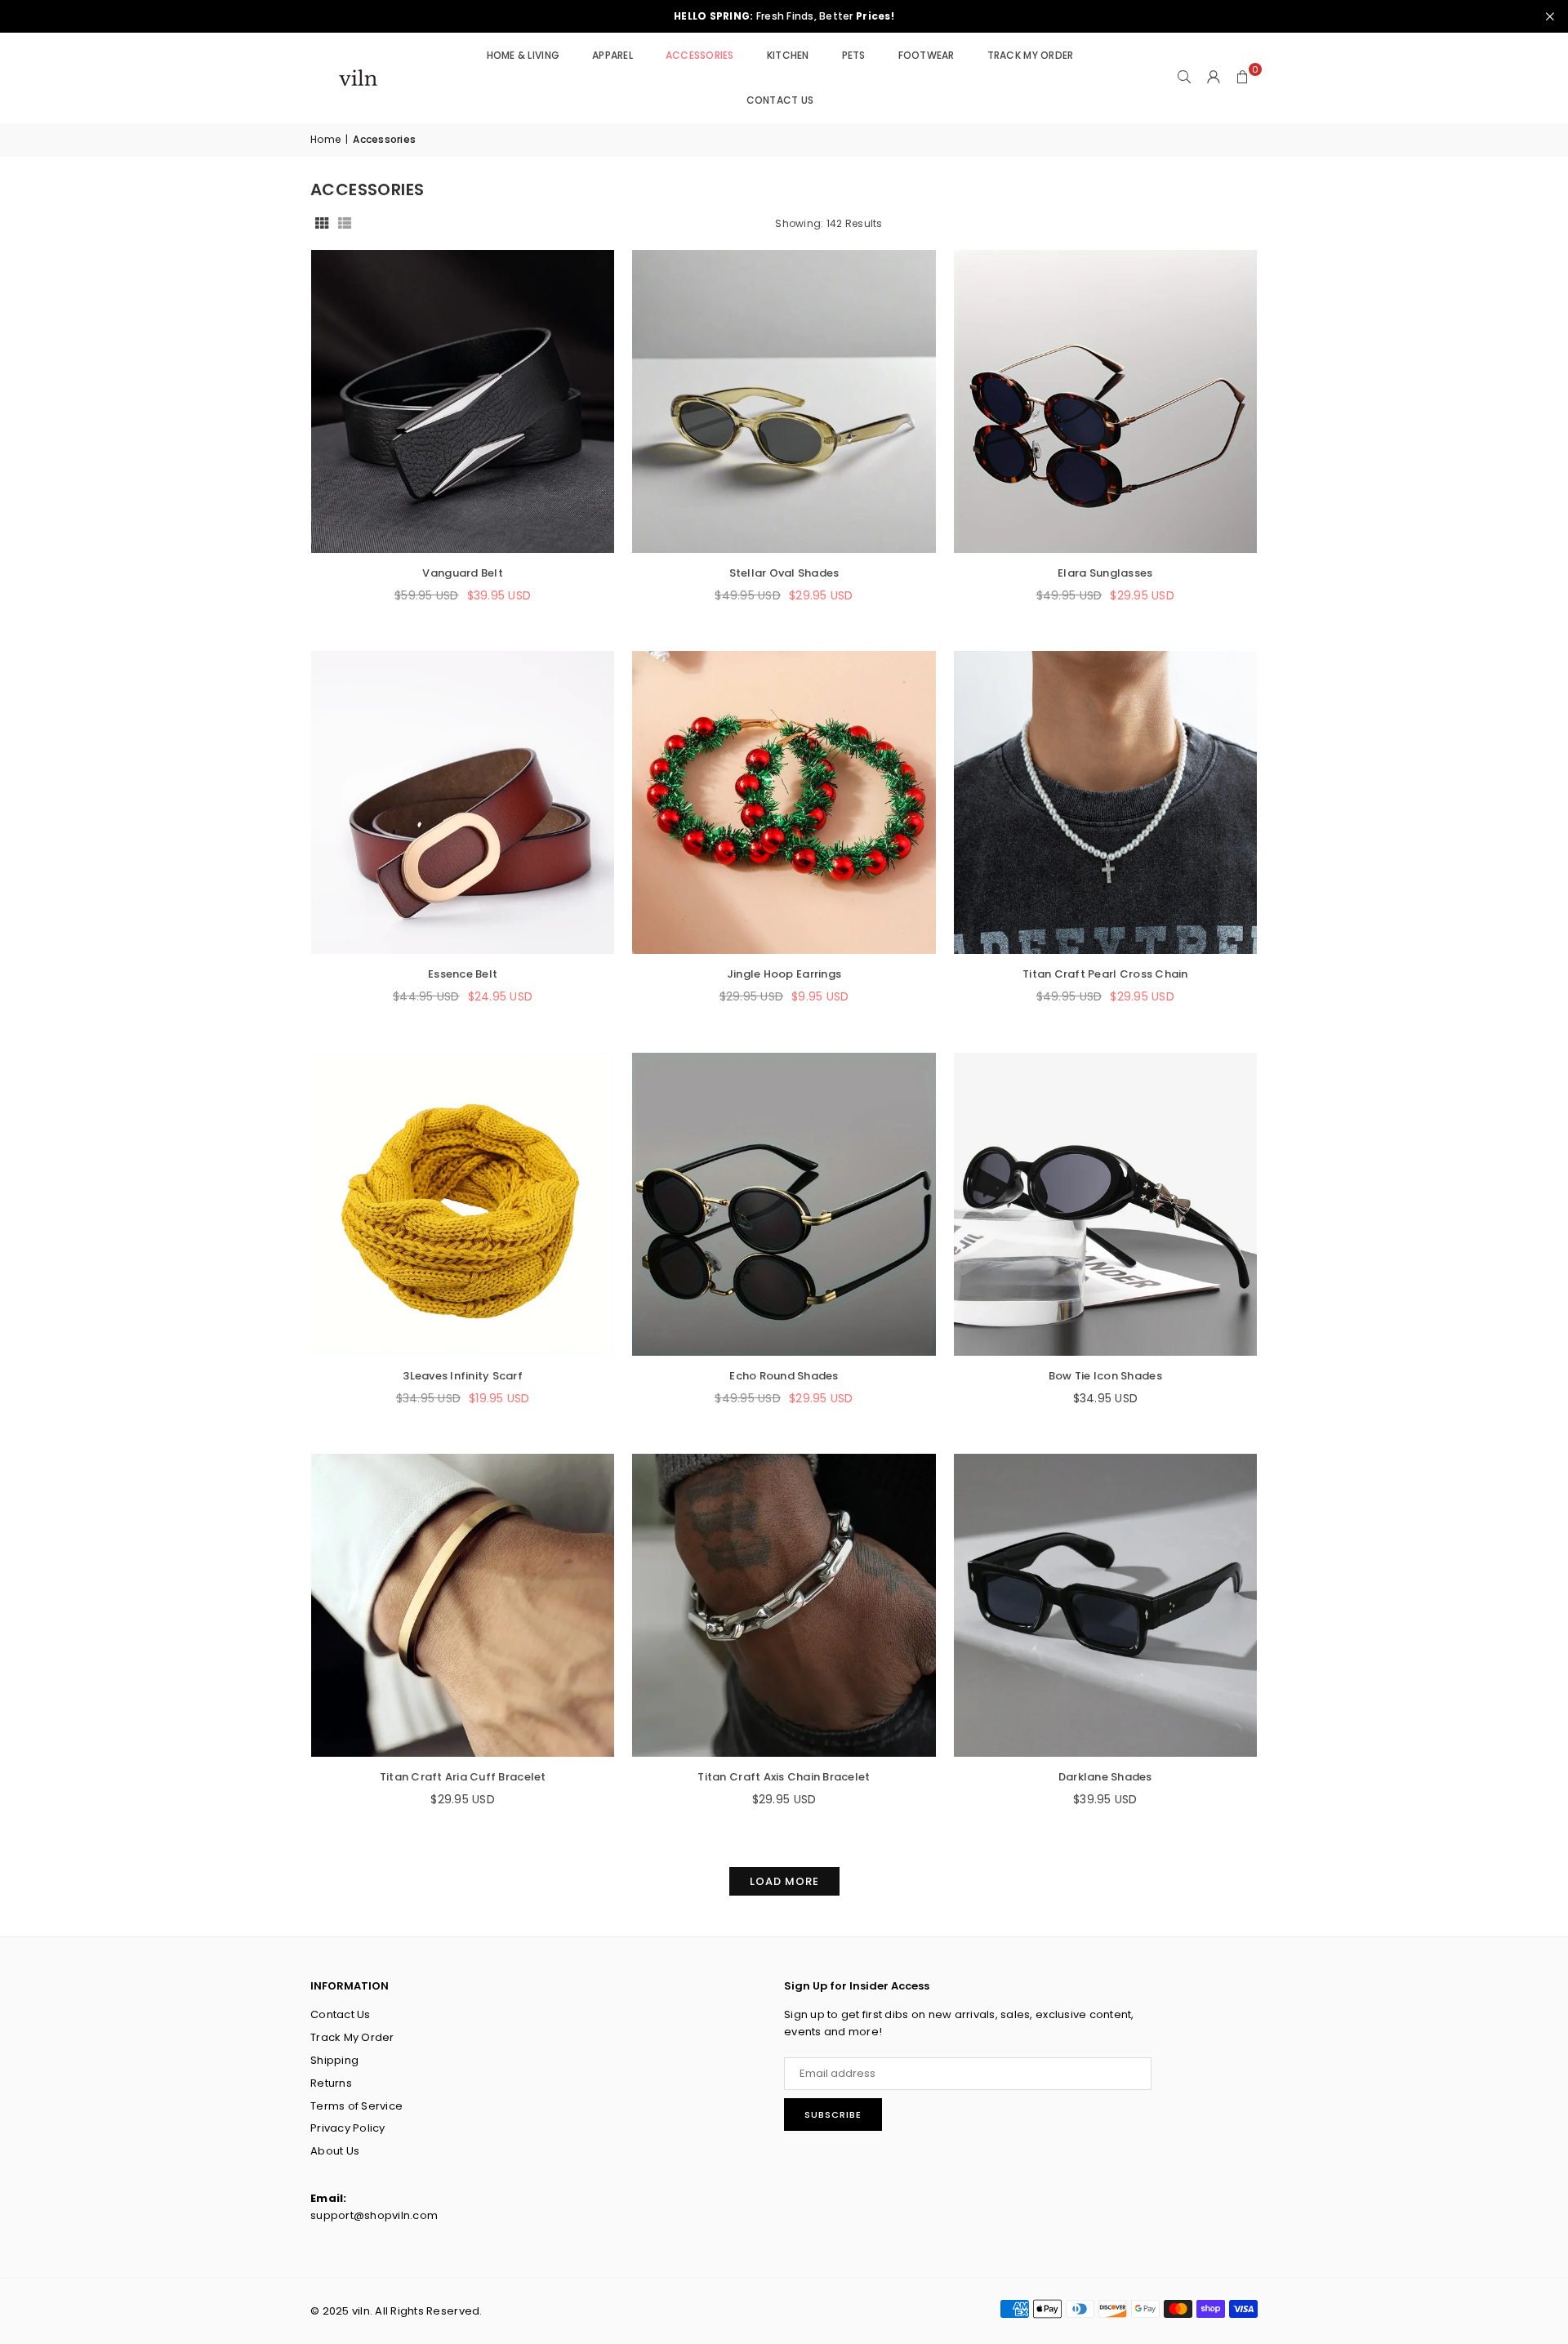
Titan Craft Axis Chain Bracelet (784, 1777)
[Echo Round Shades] (784, 1204)
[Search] (1184, 78)
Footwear (927, 55)
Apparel (612, 55)
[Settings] (1214, 78)
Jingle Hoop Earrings (784, 974)
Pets (854, 55)
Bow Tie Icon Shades (1105, 1376)
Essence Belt (463, 974)
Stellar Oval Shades (784, 573)
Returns (331, 2083)
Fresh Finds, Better (784, 16)
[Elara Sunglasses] (1105, 401)
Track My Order (1031, 55)
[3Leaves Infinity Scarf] (463, 1204)
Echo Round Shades (784, 1376)
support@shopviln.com (374, 2215)
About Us (335, 2151)
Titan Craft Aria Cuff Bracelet (463, 1777)
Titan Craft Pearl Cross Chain (1105, 974)
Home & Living (523, 55)
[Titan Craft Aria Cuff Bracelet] (463, 1605)
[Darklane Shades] (1105, 1605)
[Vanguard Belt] (463, 401)
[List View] (345, 223)
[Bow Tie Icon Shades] (1105, 1204)
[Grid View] (322, 223)
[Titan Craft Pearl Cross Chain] (1105, 802)
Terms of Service (356, 2106)
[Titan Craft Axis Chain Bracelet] (784, 1605)
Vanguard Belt (462, 573)
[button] (1243, 78)
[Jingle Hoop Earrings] (784, 802)
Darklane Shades (1105, 1777)
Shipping (334, 2060)
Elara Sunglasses (1105, 573)
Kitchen (788, 55)
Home (325, 139)
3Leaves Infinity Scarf (463, 1376)
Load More (784, 1881)
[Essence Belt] (463, 802)
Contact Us (780, 100)
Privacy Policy (348, 2128)
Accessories (700, 55)
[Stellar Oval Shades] (784, 401)
